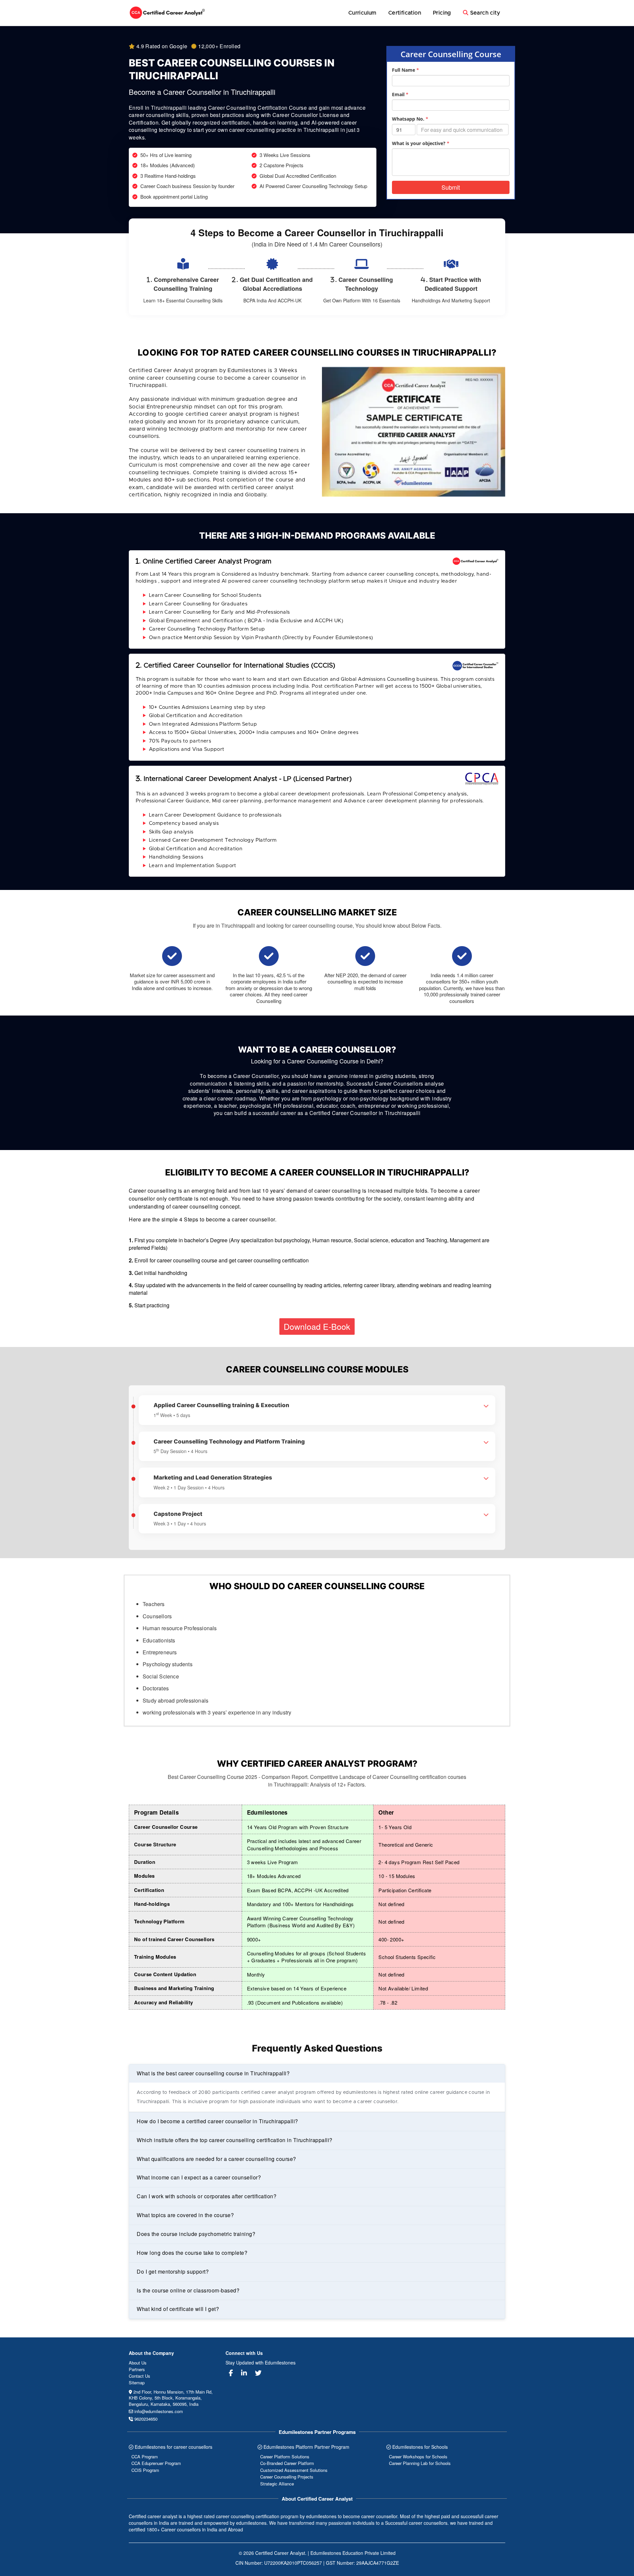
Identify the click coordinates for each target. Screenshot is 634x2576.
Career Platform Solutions (285, 2457)
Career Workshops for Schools (418, 2457)
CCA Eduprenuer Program (156, 2463)
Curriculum (362, 13)
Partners (137, 2369)
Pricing (442, 13)
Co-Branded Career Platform (287, 2463)
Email (400, 94)
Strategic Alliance (277, 2484)
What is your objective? (421, 143)
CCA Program (145, 2457)
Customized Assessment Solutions (294, 2470)
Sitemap (137, 2383)
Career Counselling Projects (287, 2477)
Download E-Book (317, 1326)
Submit (451, 187)
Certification (405, 13)
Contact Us (140, 2376)
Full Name (405, 70)
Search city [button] (484, 13)
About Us (138, 2363)
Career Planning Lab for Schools (420, 2463)
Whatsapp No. (410, 119)
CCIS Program (145, 2470)
